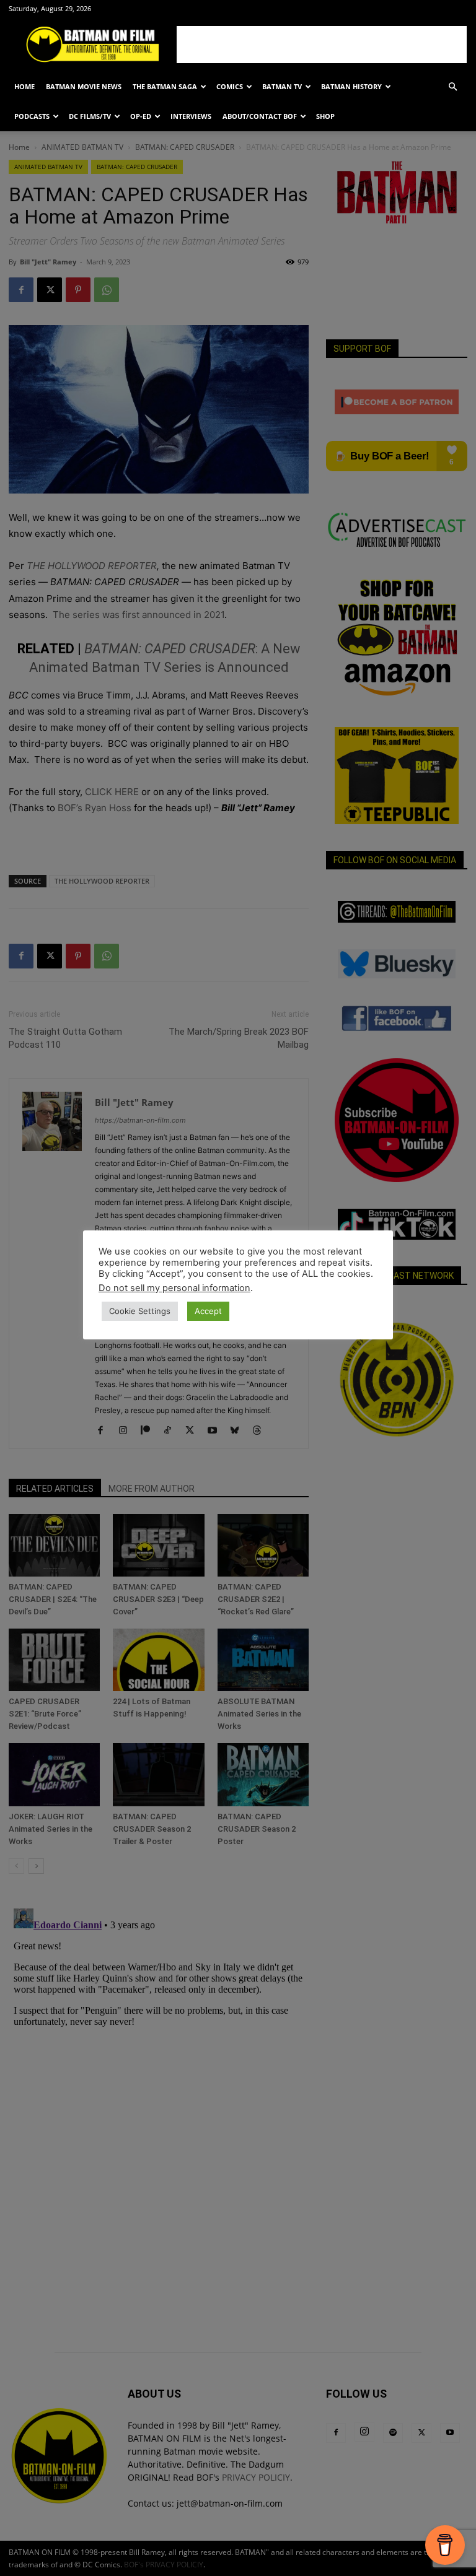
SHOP (325, 116)
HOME (24, 86)
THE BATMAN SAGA (165, 86)
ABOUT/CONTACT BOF (260, 116)
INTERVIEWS (191, 116)
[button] (452, 87)
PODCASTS (32, 116)
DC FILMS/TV (90, 116)
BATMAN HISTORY (351, 86)
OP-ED (141, 116)
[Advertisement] (322, 45)
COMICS (230, 86)
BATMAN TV (282, 86)
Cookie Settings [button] (140, 1311)
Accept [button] (208, 1311)
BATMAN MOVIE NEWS (84, 86)
